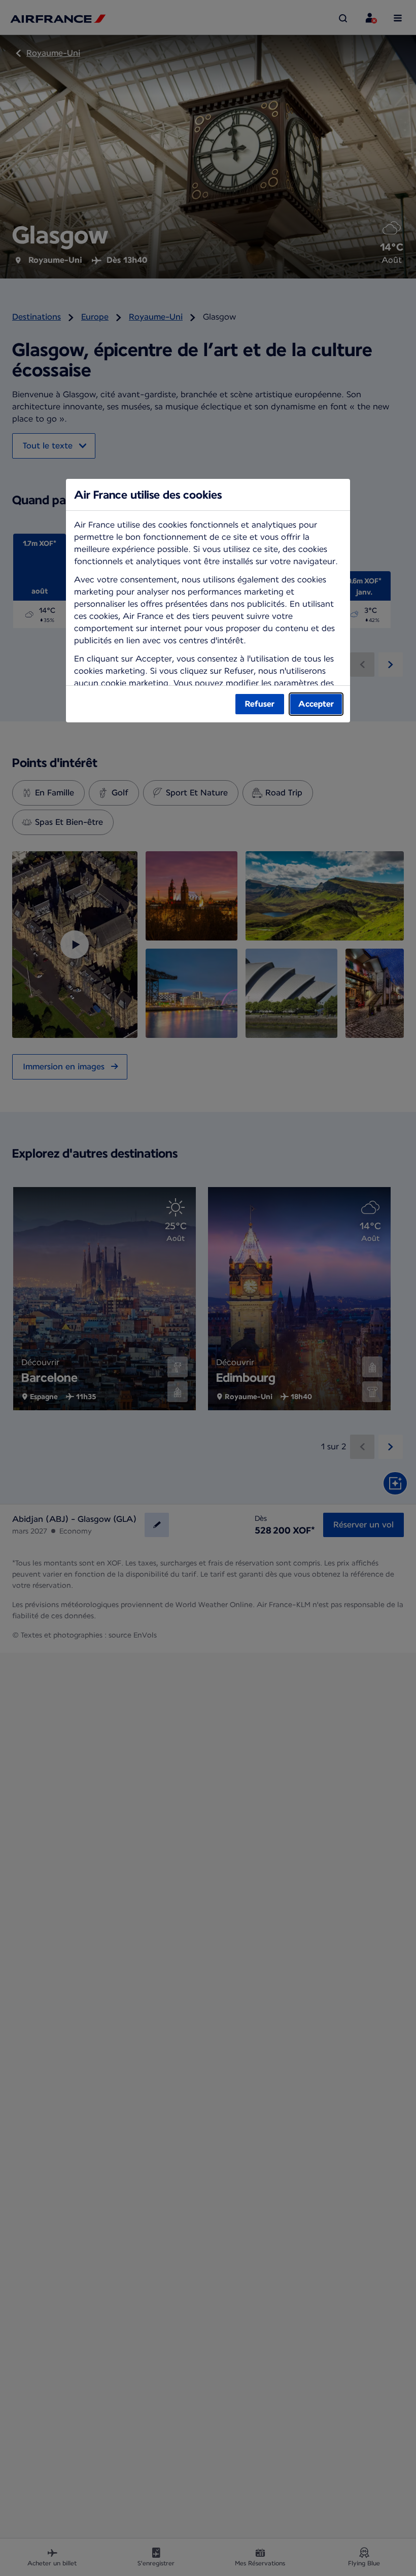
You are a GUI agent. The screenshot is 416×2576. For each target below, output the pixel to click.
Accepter (316, 704)
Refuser (260, 704)
